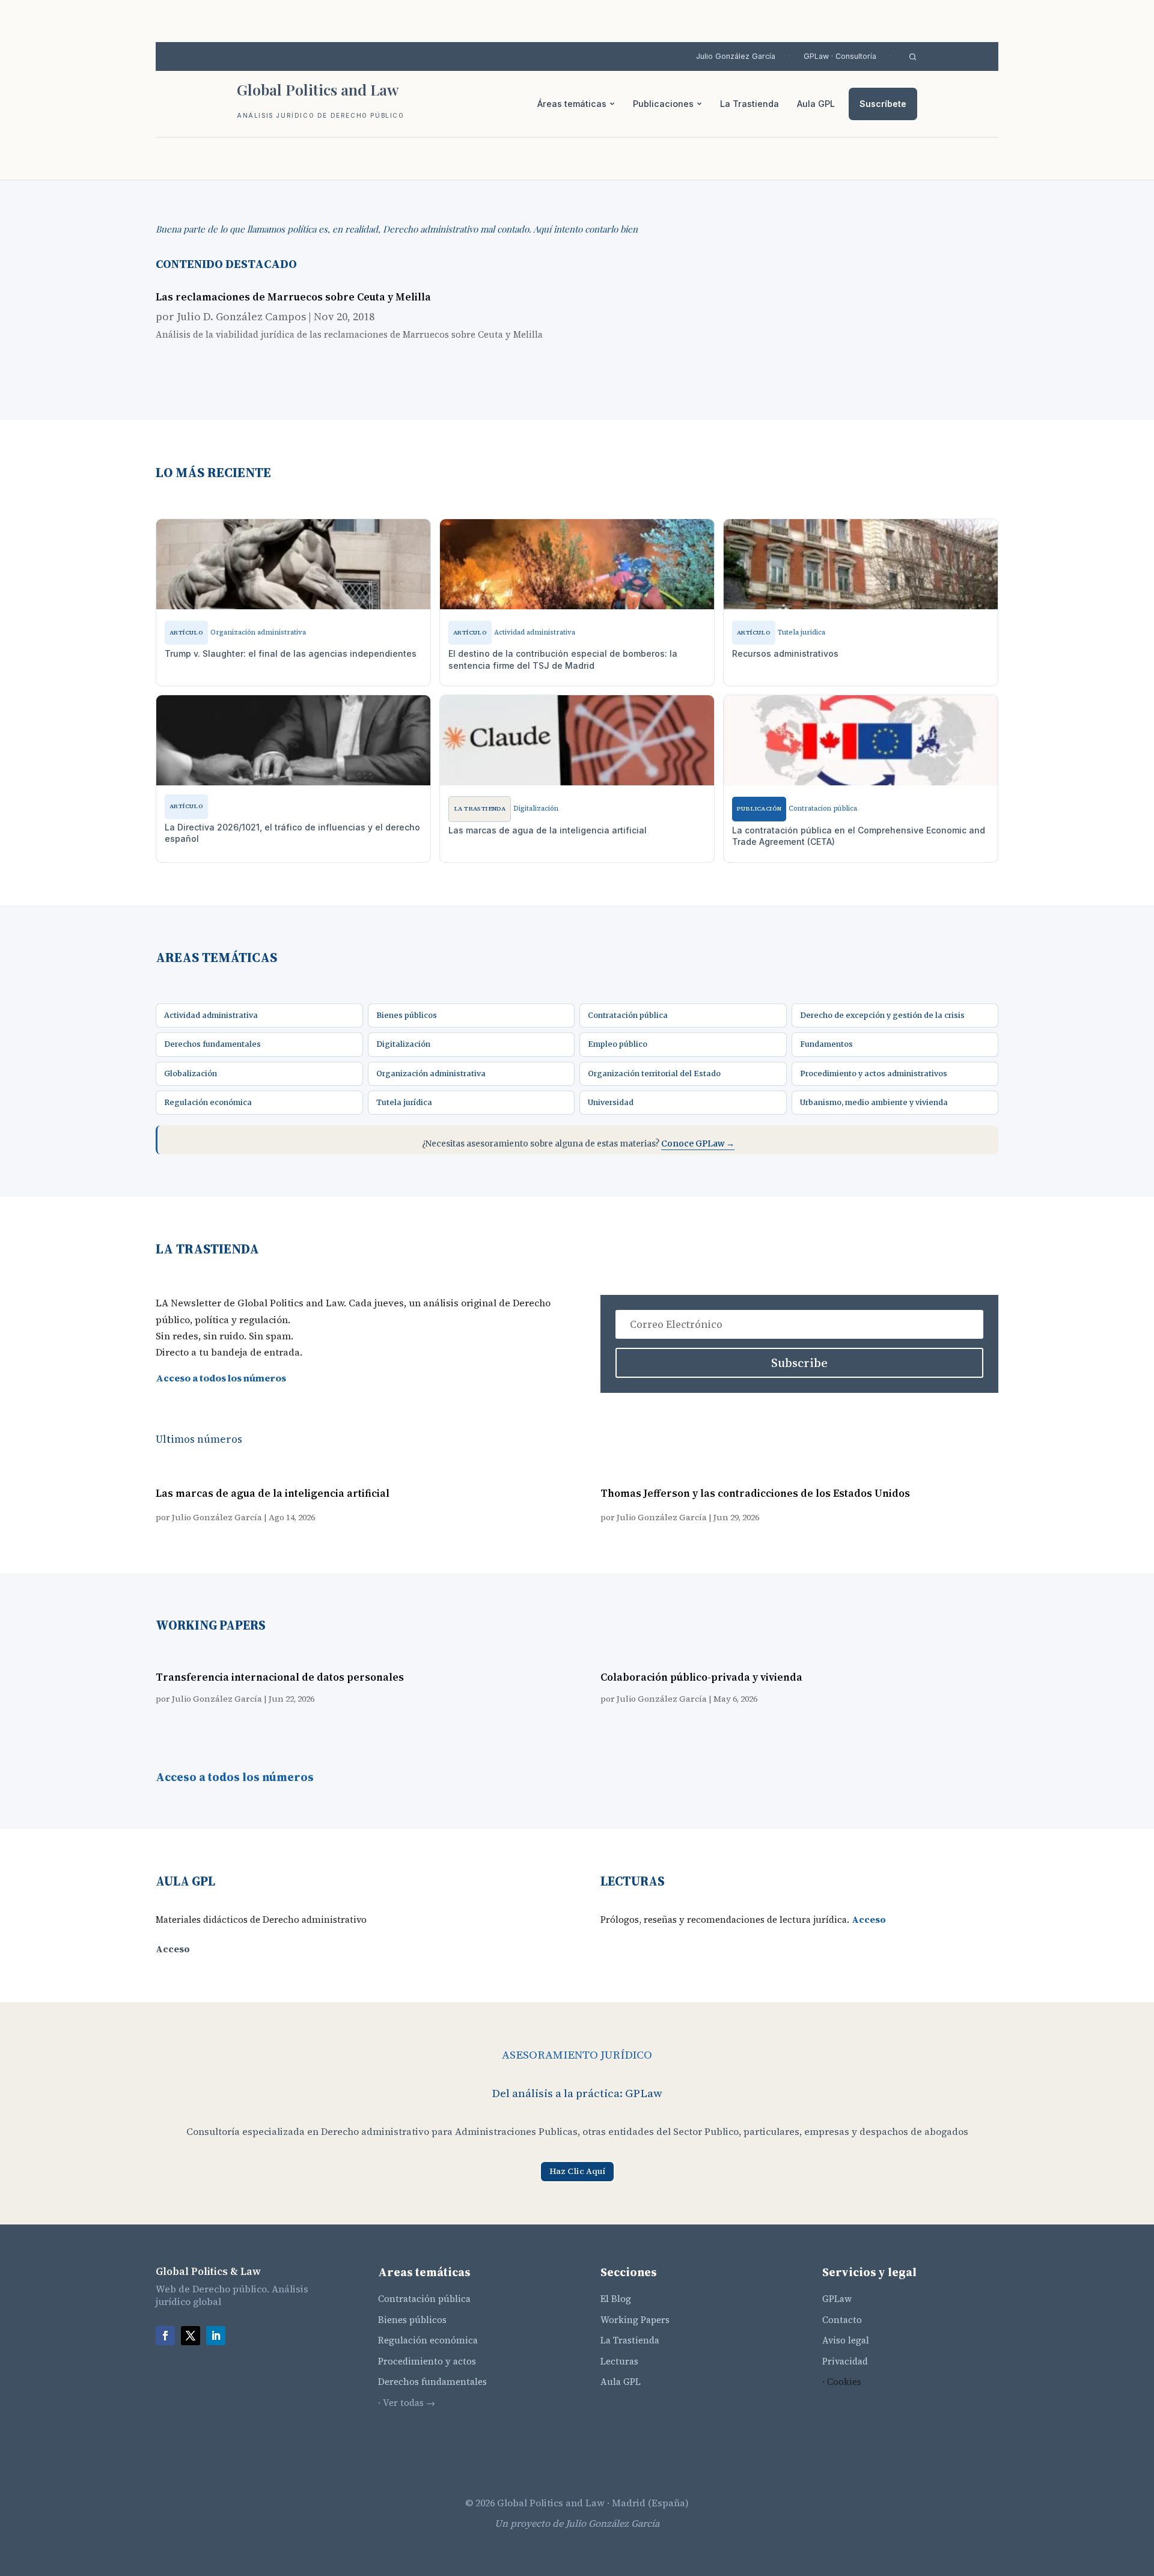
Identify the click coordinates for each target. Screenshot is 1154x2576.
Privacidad (845, 2361)
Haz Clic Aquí (577, 2171)
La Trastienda (749, 104)
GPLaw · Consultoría (840, 56)
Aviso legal (846, 2340)
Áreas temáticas (572, 104)
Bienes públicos (407, 1015)
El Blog (616, 2299)
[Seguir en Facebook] (165, 2336)
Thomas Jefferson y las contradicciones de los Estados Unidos (755, 1493)
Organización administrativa (431, 1073)
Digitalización (403, 1044)
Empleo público (618, 1044)
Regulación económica (208, 1102)
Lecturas (619, 2361)
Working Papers (635, 2320)
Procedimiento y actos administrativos (874, 1073)
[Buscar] (913, 57)
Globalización (191, 1073)
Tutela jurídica (404, 1102)
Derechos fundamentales (212, 1044)
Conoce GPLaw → (698, 1144)
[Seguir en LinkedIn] (216, 2336)
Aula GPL (816, 104)
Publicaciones (663, 104)
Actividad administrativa (211, 1015)
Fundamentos (826, 1044)
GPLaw (837, 2299)
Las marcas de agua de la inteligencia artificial (273, 1493)
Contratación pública (628, 1015)
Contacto (842, 2320)
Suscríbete (883, 104)
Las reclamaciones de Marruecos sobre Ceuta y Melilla (293, 297)
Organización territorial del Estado (654, 1073)
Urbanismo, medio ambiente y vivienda (874, 1102)
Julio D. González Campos (241, 316)
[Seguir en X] (191, 2336)
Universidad (611, 1102)
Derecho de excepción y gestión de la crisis (882, 1015)
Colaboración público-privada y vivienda (701, 1677)
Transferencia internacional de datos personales (280, 1677)
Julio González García (736, 56)
